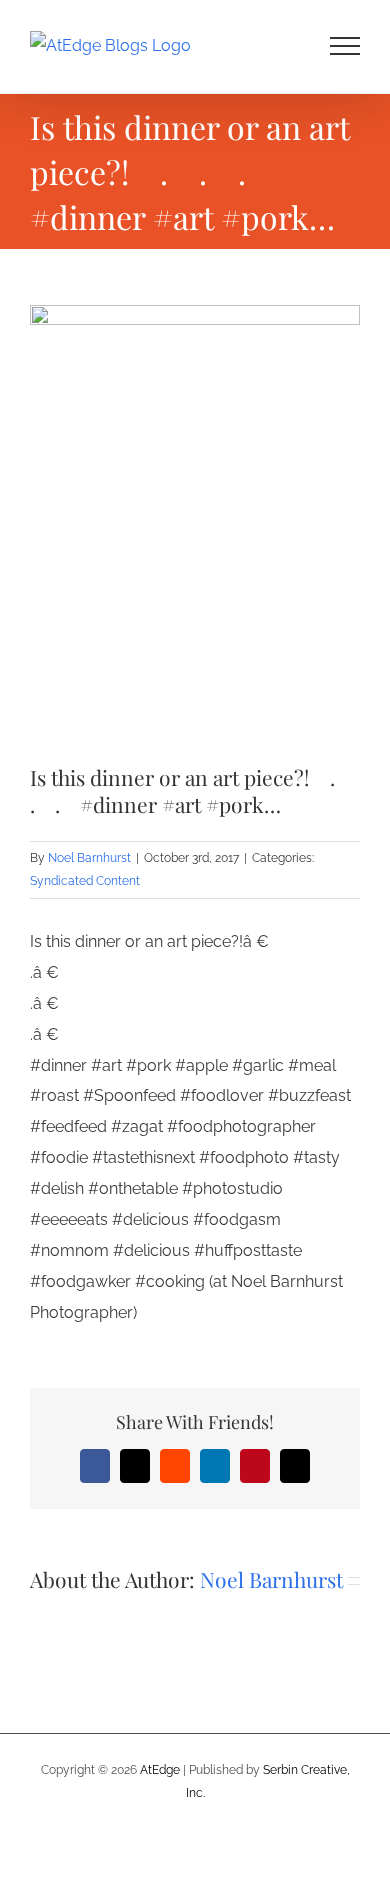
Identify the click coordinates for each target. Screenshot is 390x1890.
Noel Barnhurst (89, 858)
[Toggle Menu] (345, 46)
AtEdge (160, 1770)
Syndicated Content (85, 881)
